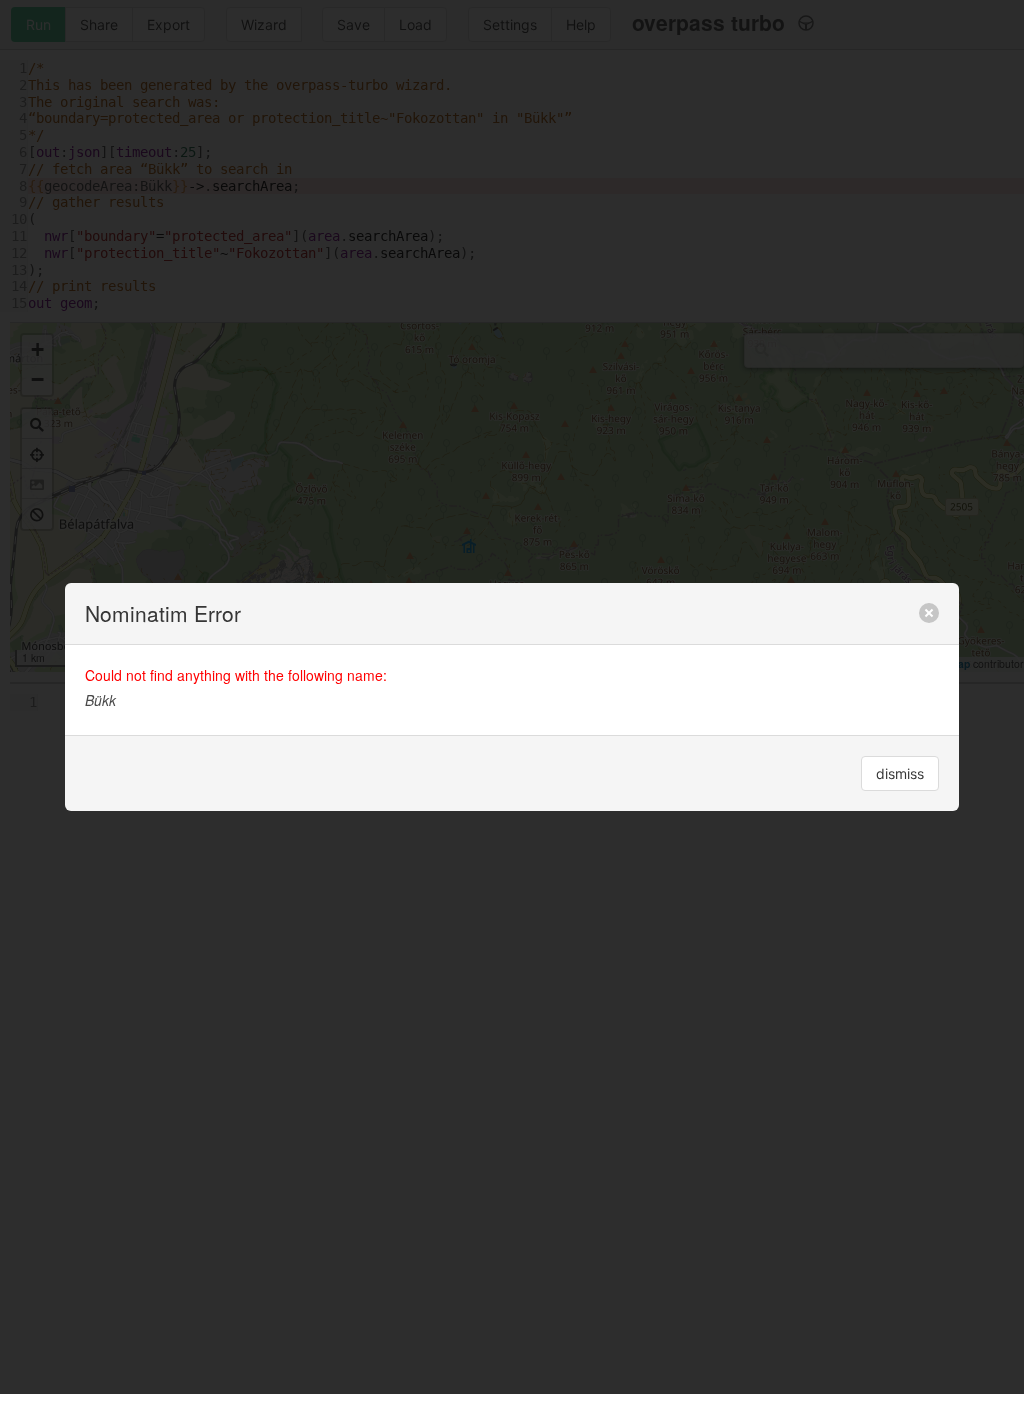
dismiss (900, 773)
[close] (929, 613)
